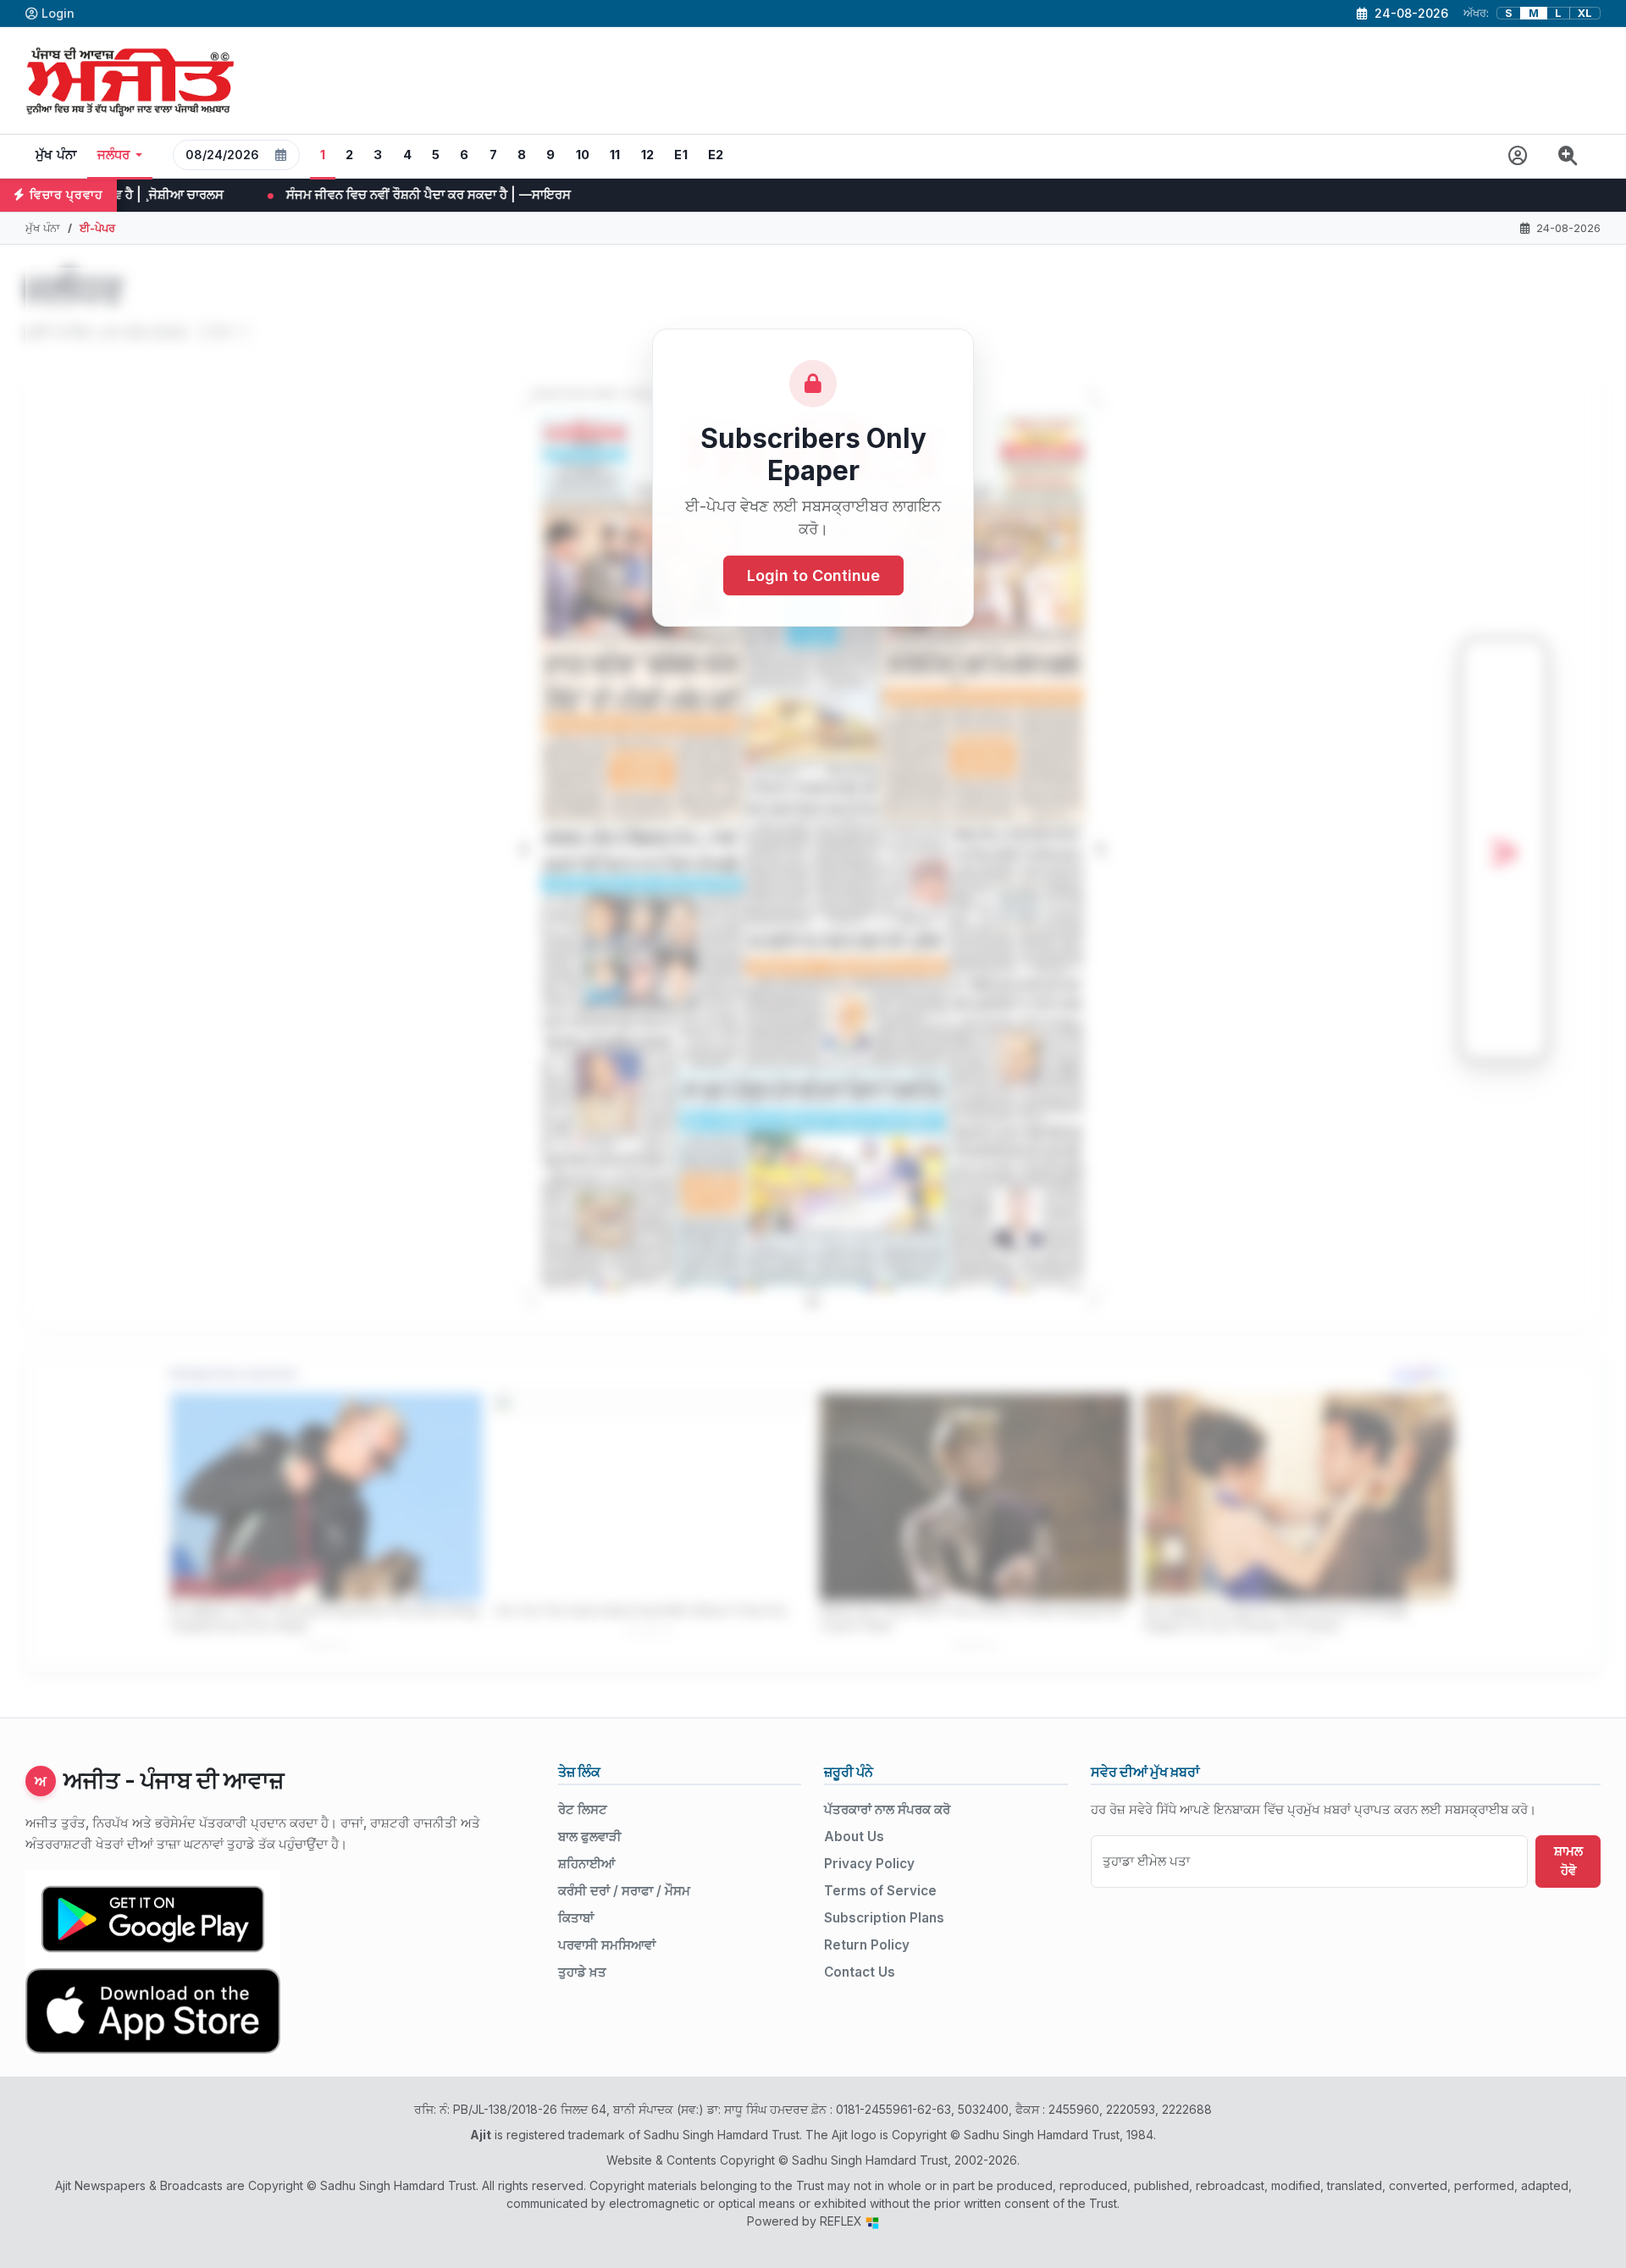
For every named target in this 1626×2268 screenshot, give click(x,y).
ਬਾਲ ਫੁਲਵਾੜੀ (590, 1837)
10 (583, 155)
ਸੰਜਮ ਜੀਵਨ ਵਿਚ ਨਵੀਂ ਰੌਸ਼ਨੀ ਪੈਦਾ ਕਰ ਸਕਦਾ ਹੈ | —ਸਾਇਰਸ (246, 194)
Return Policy (867, 1945)
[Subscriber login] (1518, 156)
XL (1585, 13)
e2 (716, 155)
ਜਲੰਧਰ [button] (114, 155)
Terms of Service (880, 1891)
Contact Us (860, 1972)
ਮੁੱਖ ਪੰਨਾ (56, 155)
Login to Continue (813, 575)
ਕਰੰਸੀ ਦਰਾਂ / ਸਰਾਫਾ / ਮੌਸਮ (624, 1891)
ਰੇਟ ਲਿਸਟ (583, 1809)
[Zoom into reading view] (1568, 156)
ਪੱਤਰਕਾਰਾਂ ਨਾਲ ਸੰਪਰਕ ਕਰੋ (887, 1809)
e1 (681, 155)
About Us (854, 1837)
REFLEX (843, 2221)
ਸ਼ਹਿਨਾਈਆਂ (586, 1864)
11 (615, 155)
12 (648, 155)
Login (58, 13)
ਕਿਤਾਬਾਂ (576, 1918)
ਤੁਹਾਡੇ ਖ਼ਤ (582, 1972)
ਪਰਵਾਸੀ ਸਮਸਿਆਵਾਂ (607, 1945)
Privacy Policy (869, 1864)
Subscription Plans (884, 1918)
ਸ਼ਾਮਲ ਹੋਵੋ (1568, 1861)
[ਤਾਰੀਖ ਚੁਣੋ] (281, 155)
